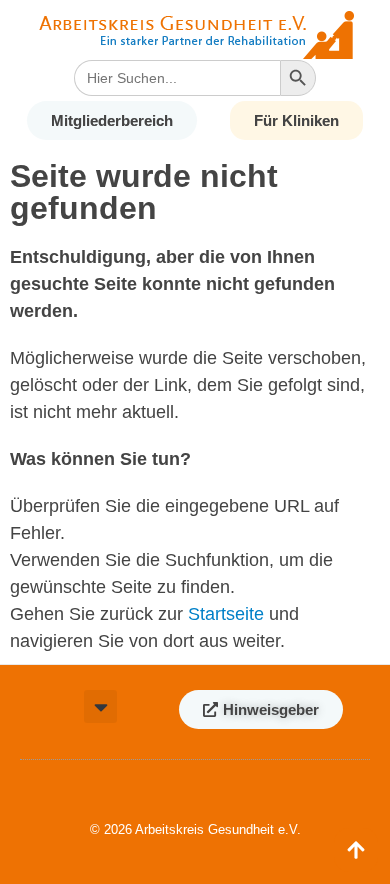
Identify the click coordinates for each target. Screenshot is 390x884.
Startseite (226, 614)
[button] (100, 706)
